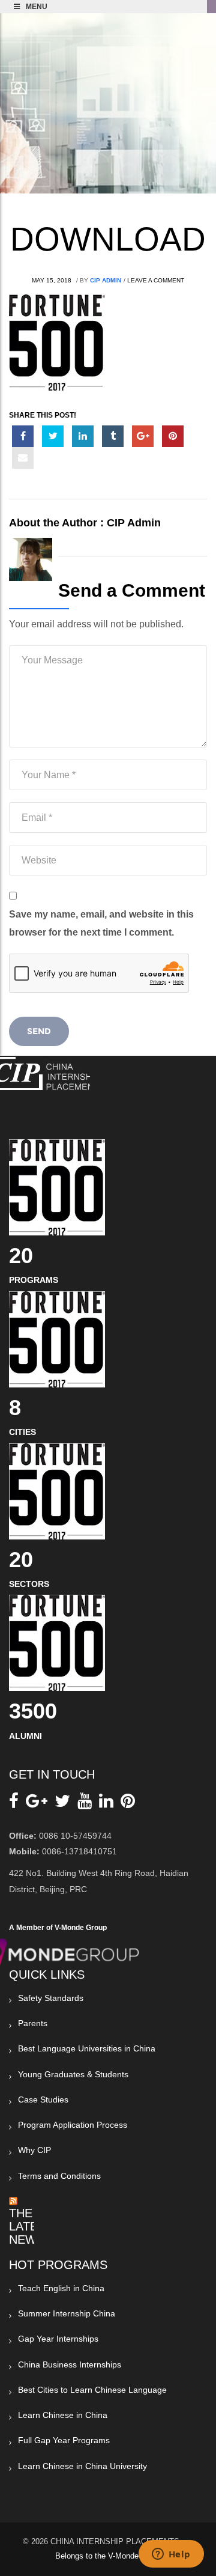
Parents (33, 2023)
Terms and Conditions (59, 2176)
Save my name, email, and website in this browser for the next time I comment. (101, 923)
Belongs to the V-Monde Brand (108, 2556)
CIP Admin (106, 280)
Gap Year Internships (58, 2339)
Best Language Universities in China (87, 2048)
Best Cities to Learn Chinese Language (92, 2390)
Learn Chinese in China (63, 2415)
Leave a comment (156, 280)
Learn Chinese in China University (82, 2466)
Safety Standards (51, 1998)
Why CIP (34, 2150)
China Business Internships (70, 2364)
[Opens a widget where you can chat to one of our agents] (171, 2555)
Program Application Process (73, 2125)
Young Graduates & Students (73, 2074)
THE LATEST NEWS (31, 2226)
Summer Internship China (67, 2313)
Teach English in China (61, 2288)
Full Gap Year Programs (64, 2440)
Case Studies (43, 2099)
